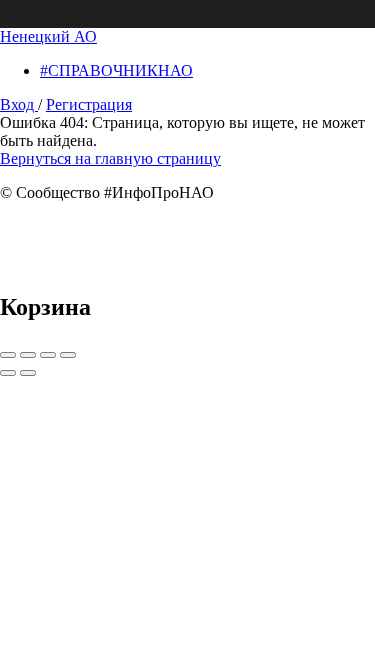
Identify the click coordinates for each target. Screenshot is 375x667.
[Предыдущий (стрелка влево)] (8, 373)
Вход (19, 104)
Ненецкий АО (48, 36)
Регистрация (89, 104)
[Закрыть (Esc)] (8, 355)
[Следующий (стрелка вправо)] (28, 373)
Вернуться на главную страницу (110, 158)
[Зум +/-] (68, 355)
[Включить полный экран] (48, 355)
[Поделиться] (28, 355)
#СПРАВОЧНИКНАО (116, 70)
